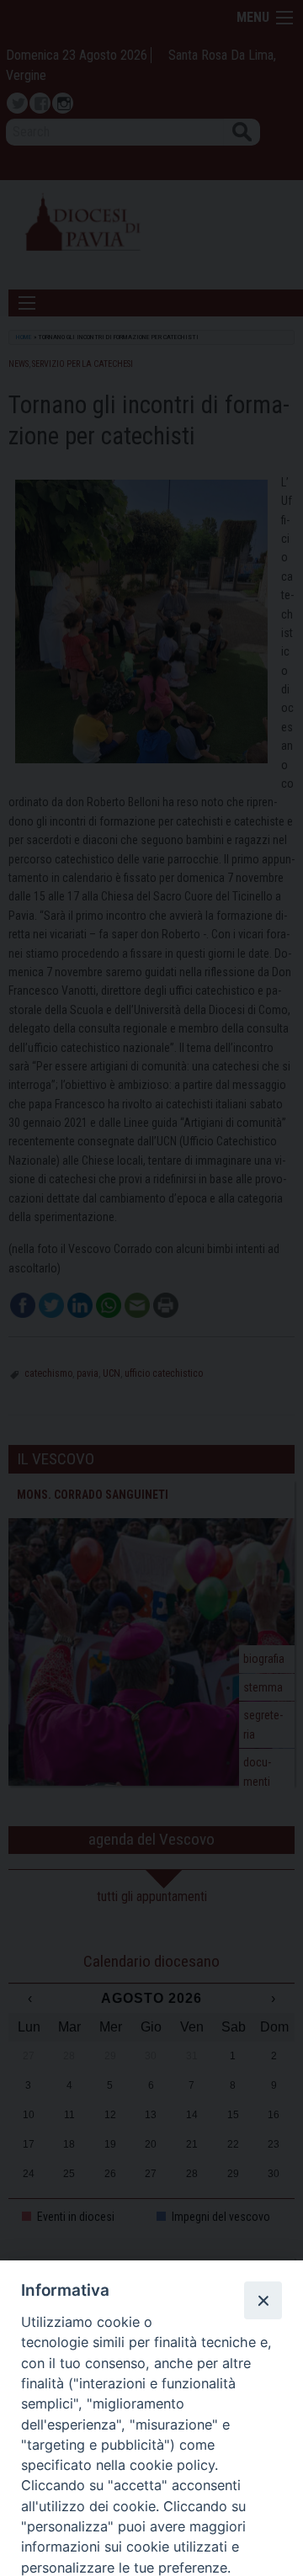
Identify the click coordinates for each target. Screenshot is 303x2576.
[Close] (263, 2300)
